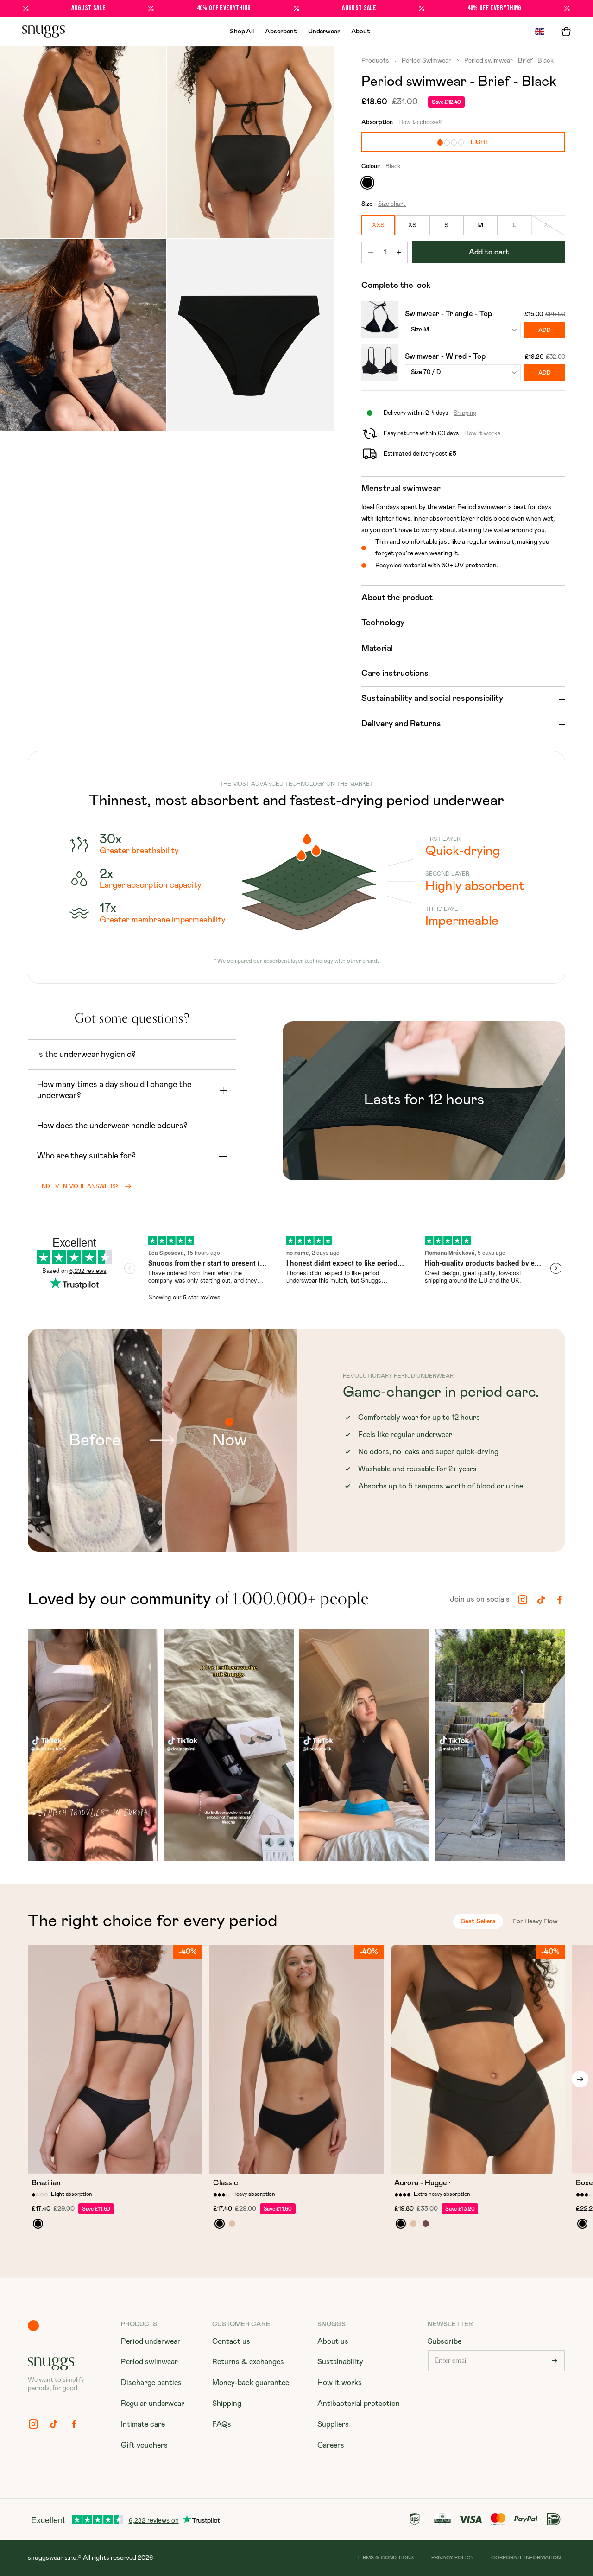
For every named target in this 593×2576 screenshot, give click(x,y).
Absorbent (281, 32)
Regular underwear (153, 2404)
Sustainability (340, 2362)
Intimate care (143, 2424)
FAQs (222, 2424)
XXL (168, 2163)
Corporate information (526, 2558)
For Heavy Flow (535, 1921)
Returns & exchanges (248, 2362)
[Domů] (44, 32)
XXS (63, 2163)
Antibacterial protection (359, 2404)
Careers (331, 2445)
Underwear (324, 32)
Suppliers (333, 2424)
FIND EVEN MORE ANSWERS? (78, 1186)
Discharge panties (151, 2383)
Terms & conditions (385, 2558)
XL (147, 2163)
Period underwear (151, 2341)
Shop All (242, 32)
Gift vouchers (144, 2445)
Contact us (231, 2341)
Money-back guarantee (251, 2383)
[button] (566, 32)
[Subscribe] (555, 2361)
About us (333, 2341)
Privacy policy (452, 2558)
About (361, 32)
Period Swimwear (426, 61)
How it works (340, 2383)
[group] (93, 1747)
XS (83, 2163)
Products (376, 61)
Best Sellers (478, 1921)
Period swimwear (149, 2362)
